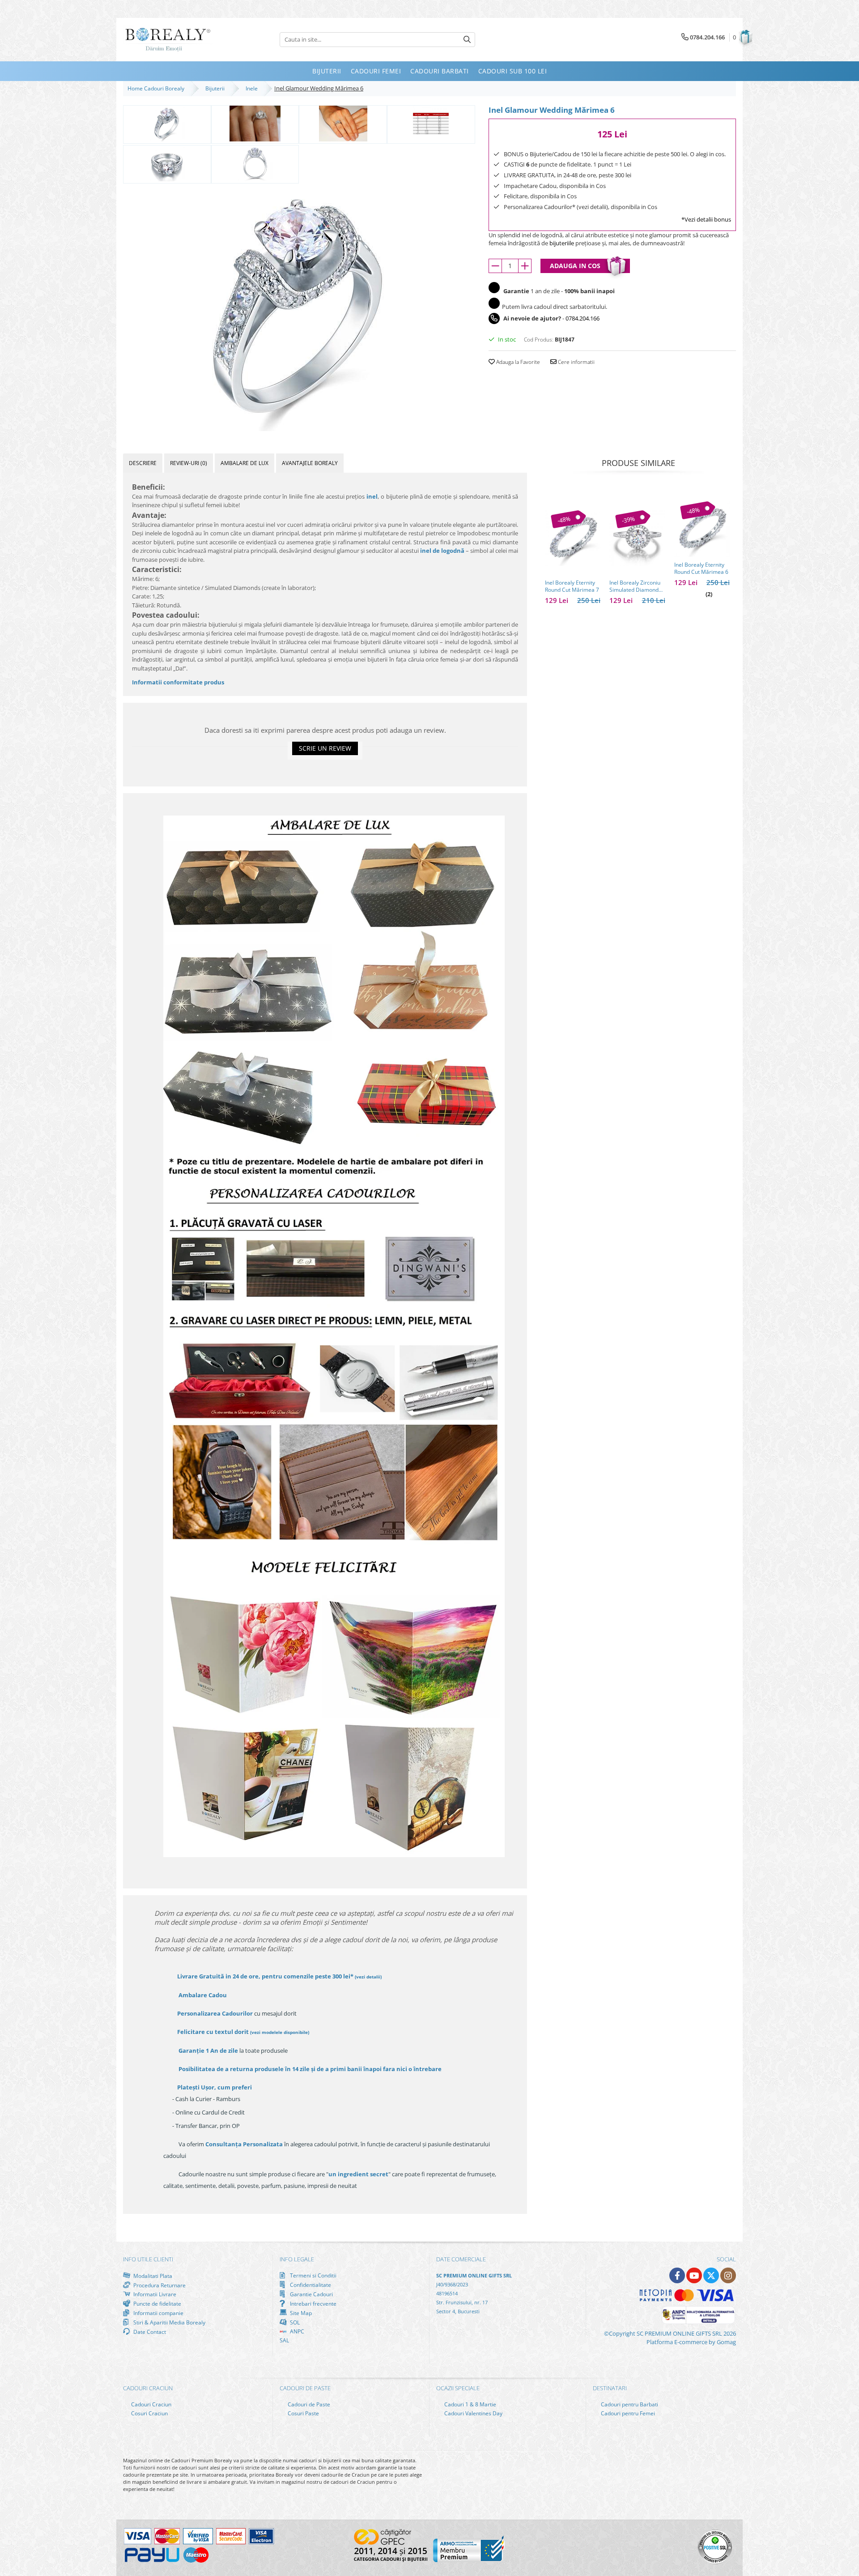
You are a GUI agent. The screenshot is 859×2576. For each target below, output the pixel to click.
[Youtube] (694, 2275)
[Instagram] (728, 2275)
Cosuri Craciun (149, 2413)
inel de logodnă (442, 551)
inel (372, 496)
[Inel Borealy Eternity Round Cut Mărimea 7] (573, 538)
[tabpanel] (299, 308)
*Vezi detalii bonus (706, 219)
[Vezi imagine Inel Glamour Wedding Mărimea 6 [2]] (343, 124)
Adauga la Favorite (517, 362)
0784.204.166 (583, 318)
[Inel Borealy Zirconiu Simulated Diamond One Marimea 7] (637, 538)
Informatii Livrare (154, 2294)
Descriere (143, 463)
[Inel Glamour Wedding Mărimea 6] (299, 308)
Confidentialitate (310, 2285)
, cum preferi (215, 2087)
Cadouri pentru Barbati (629, 2404)
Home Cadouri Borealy (157, 88)
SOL (294, 2322)
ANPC (296, 2331)
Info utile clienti (148, 2259)
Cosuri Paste (303, 2413)
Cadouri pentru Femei (627, 2413)
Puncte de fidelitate (157, 2303)
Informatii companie (158, 2313)
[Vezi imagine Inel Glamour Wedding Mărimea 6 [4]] (167, 163)
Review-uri (189, 463)
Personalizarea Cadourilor (215, 2013)
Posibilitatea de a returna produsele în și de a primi (309, 2069)
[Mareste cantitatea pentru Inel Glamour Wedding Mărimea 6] (525, 266)
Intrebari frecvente (313, 2303)
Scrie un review (325, 748)
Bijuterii (216, 88)
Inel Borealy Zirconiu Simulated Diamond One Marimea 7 (635, 586)
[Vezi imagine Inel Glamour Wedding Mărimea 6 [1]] (255, 124)
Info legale (297, 2259)
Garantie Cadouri (311, 2294)
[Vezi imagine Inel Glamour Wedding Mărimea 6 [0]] (167, 124)
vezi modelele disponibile (280, 2032)
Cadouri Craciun (151, 2404)
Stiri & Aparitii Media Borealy (169, 2322)
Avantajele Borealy (310, 463)
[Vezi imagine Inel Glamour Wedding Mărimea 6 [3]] (431, 124)
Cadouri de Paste (308, 2404)
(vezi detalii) (368, 1977)
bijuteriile (562, 243)
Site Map (300, 2313)
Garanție (208, 2051)
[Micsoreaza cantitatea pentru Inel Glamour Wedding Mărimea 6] (495, 266)
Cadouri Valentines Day (473, 2413)
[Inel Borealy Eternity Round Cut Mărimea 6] (702, 529)
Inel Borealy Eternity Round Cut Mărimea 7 (572, 586)
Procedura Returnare (159, 2285)
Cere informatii (576, 362)
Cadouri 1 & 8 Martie (470, 2404)
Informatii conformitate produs (178, 682)
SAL (284, 2340)
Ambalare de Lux (245, 463)
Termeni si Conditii (313, 2275)
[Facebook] (677, 2275)
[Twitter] (711, 2275)
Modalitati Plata (152, 2276)
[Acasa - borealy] (168, 40)
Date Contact (149, 2332)
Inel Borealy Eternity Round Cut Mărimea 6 (701, 568)
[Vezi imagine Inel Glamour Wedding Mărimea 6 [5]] (255, 163)
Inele (253, 88)
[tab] (143, 463)
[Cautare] (467, 40)
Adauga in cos (575, 266)
